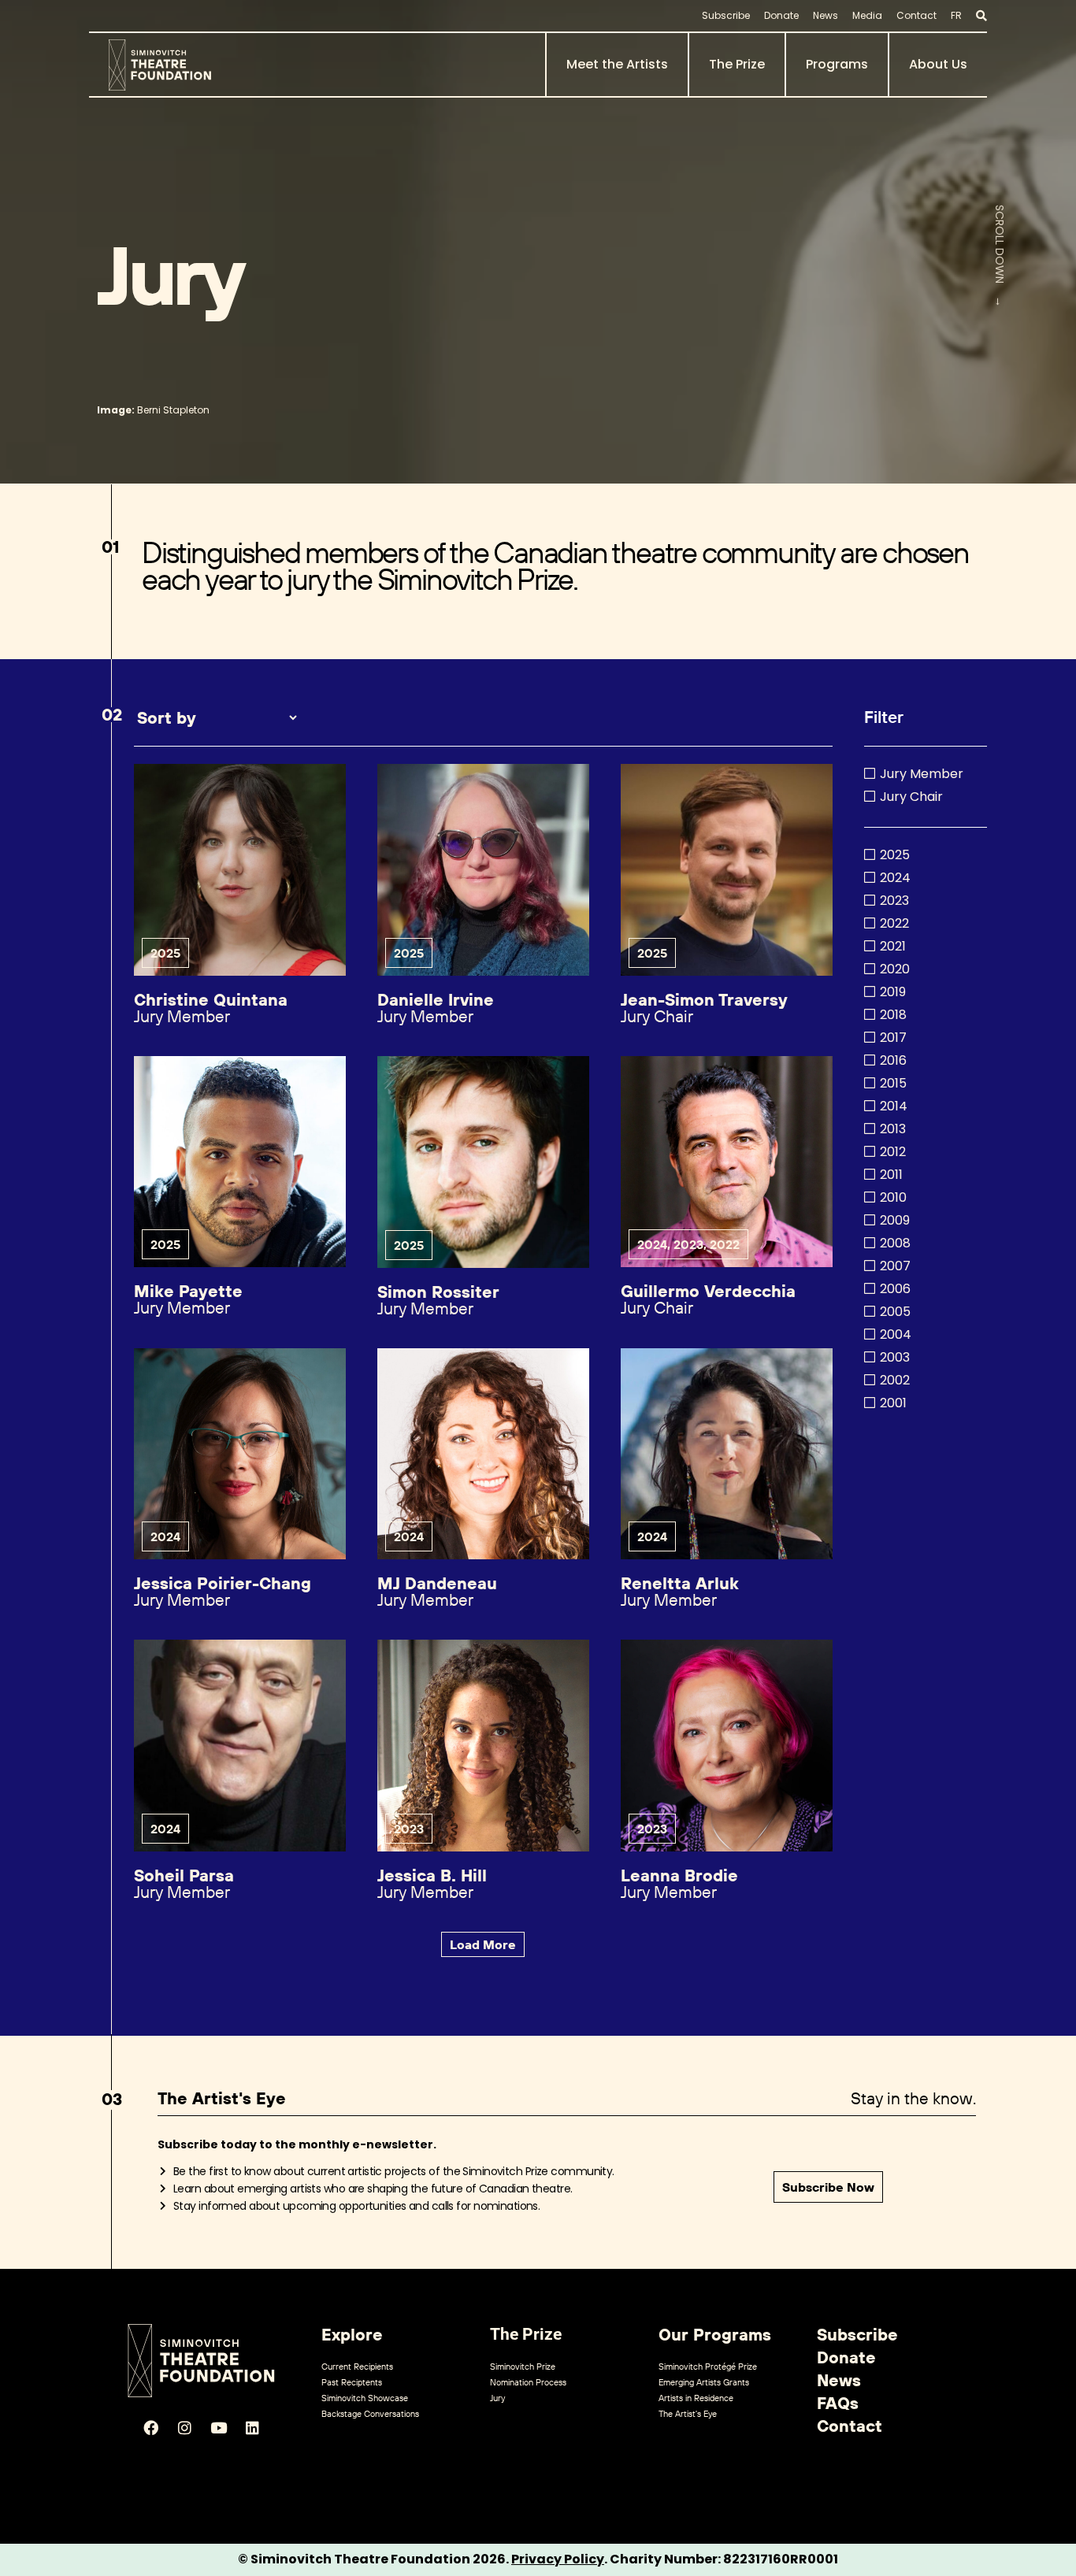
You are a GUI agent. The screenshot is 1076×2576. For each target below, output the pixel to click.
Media (867, 15)
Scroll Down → (1000, 255)
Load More (483, 1944)
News (826, 15)
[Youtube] (218, 2428)
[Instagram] (184, 2428)
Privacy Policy (558, 2559)
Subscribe (726, 15)
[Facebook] (150, 2428)
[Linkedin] (252, 2428)
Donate (781, 15)
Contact (916, 15)
